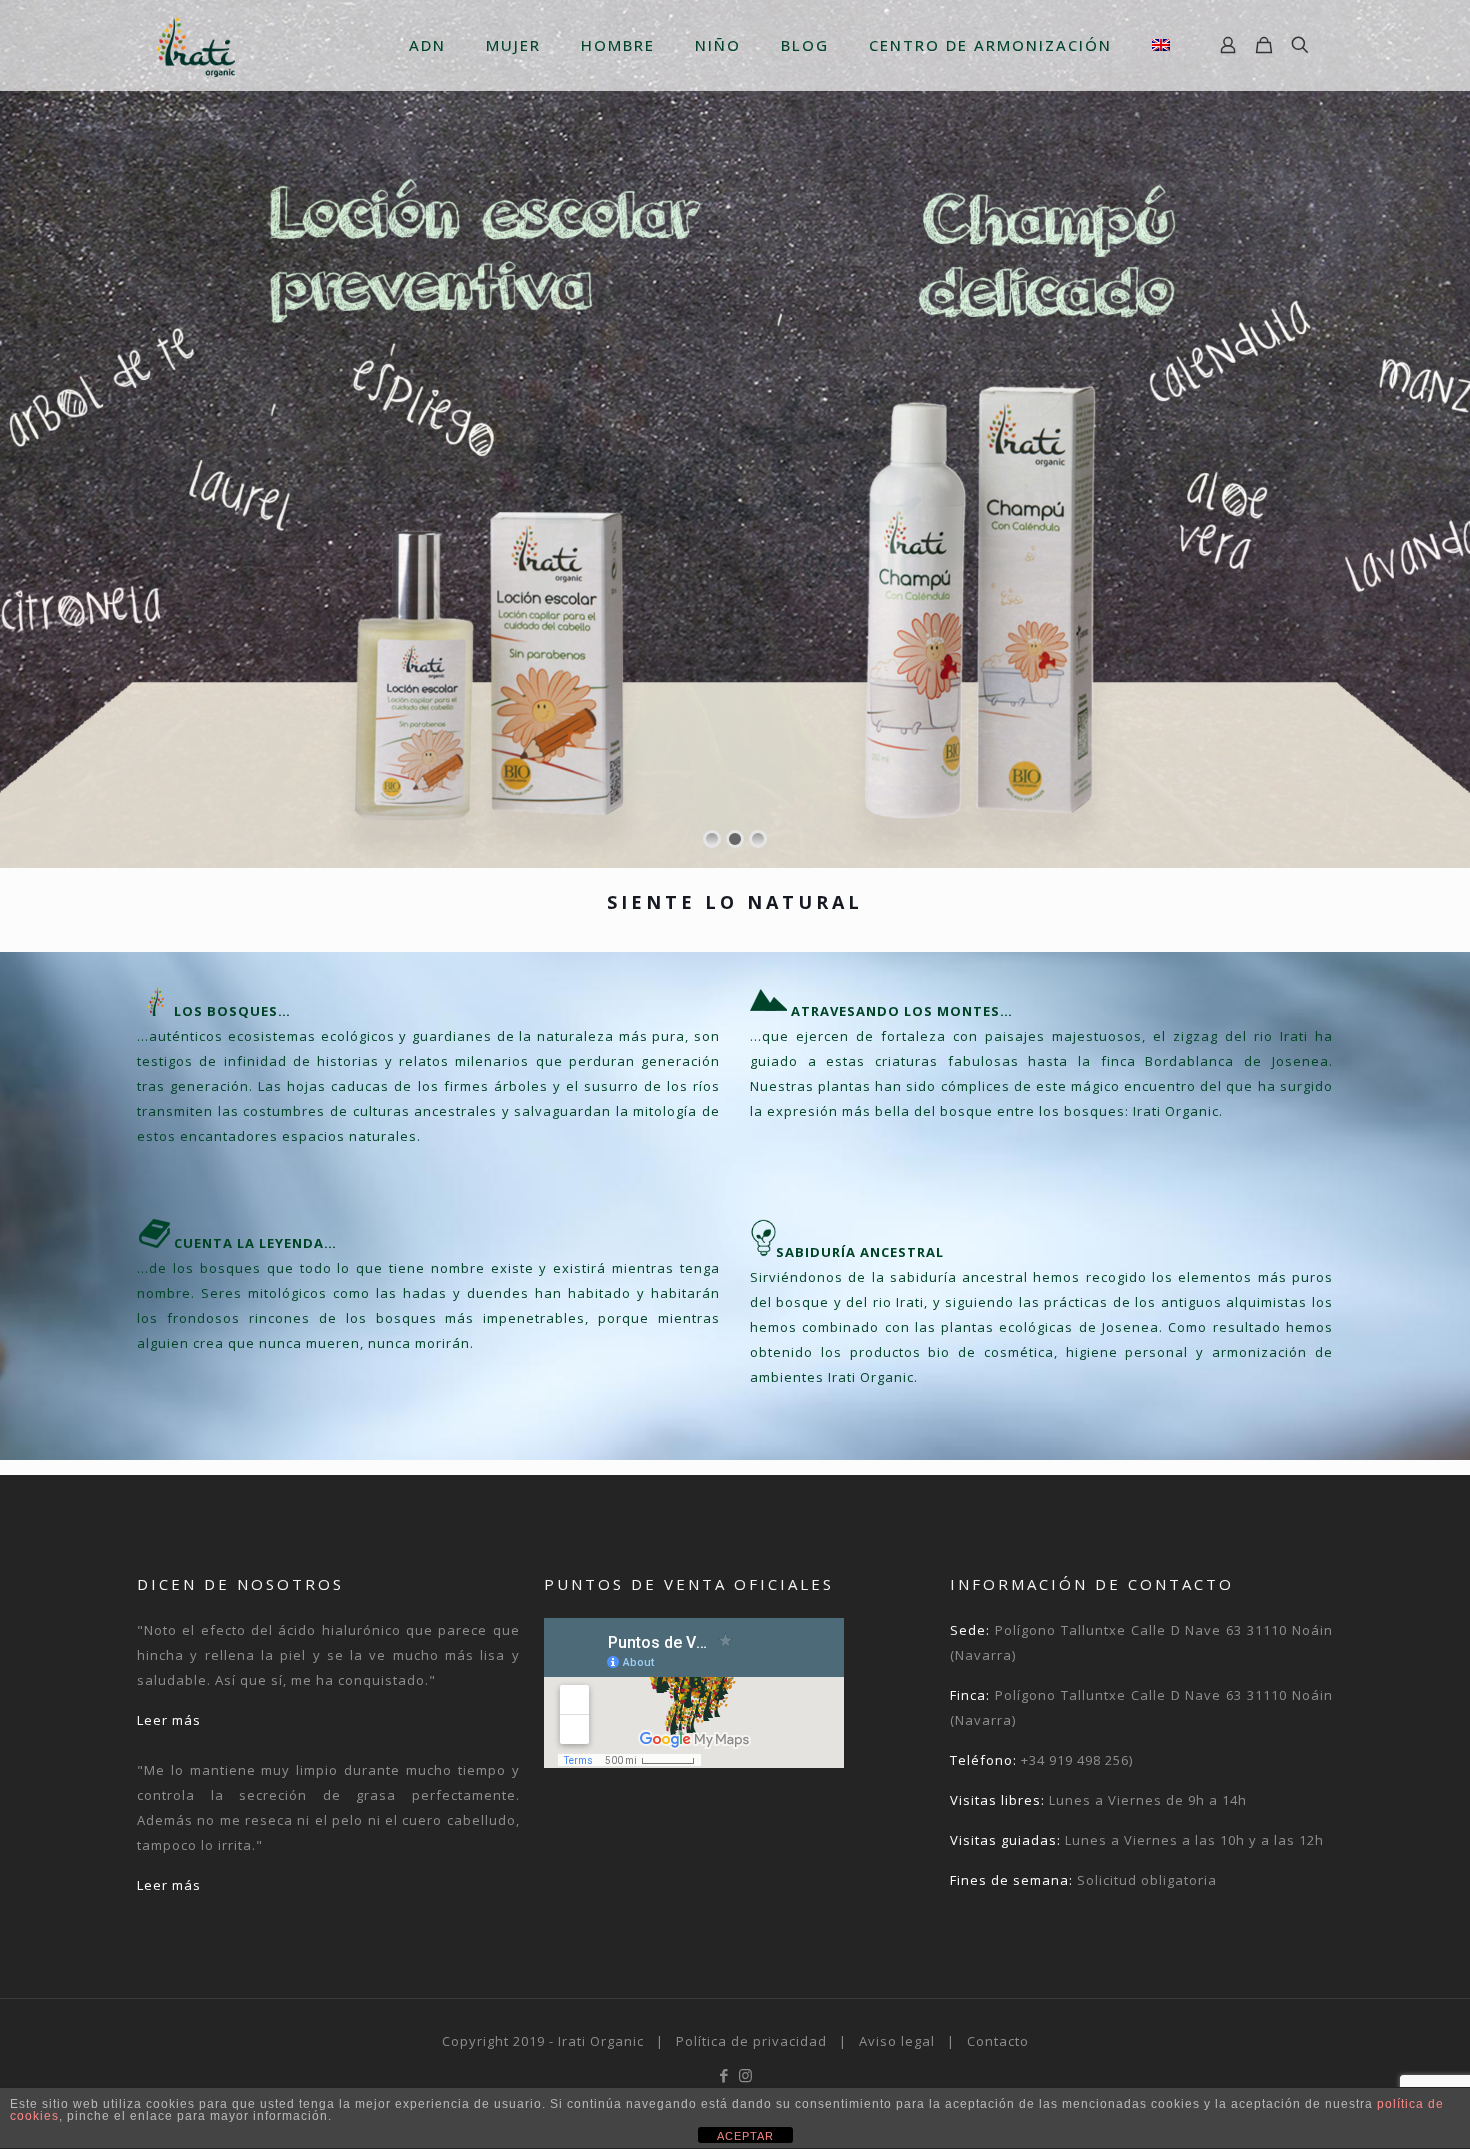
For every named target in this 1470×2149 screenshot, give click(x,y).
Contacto (998, 2041)
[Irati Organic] (196, 45)
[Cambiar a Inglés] (1161, 45)
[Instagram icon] (745, 2075)
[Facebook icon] (724, 2075)
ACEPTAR (745, 2136)
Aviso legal (897, 2041)
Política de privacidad (751, 2041)
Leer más (169, 1720)
